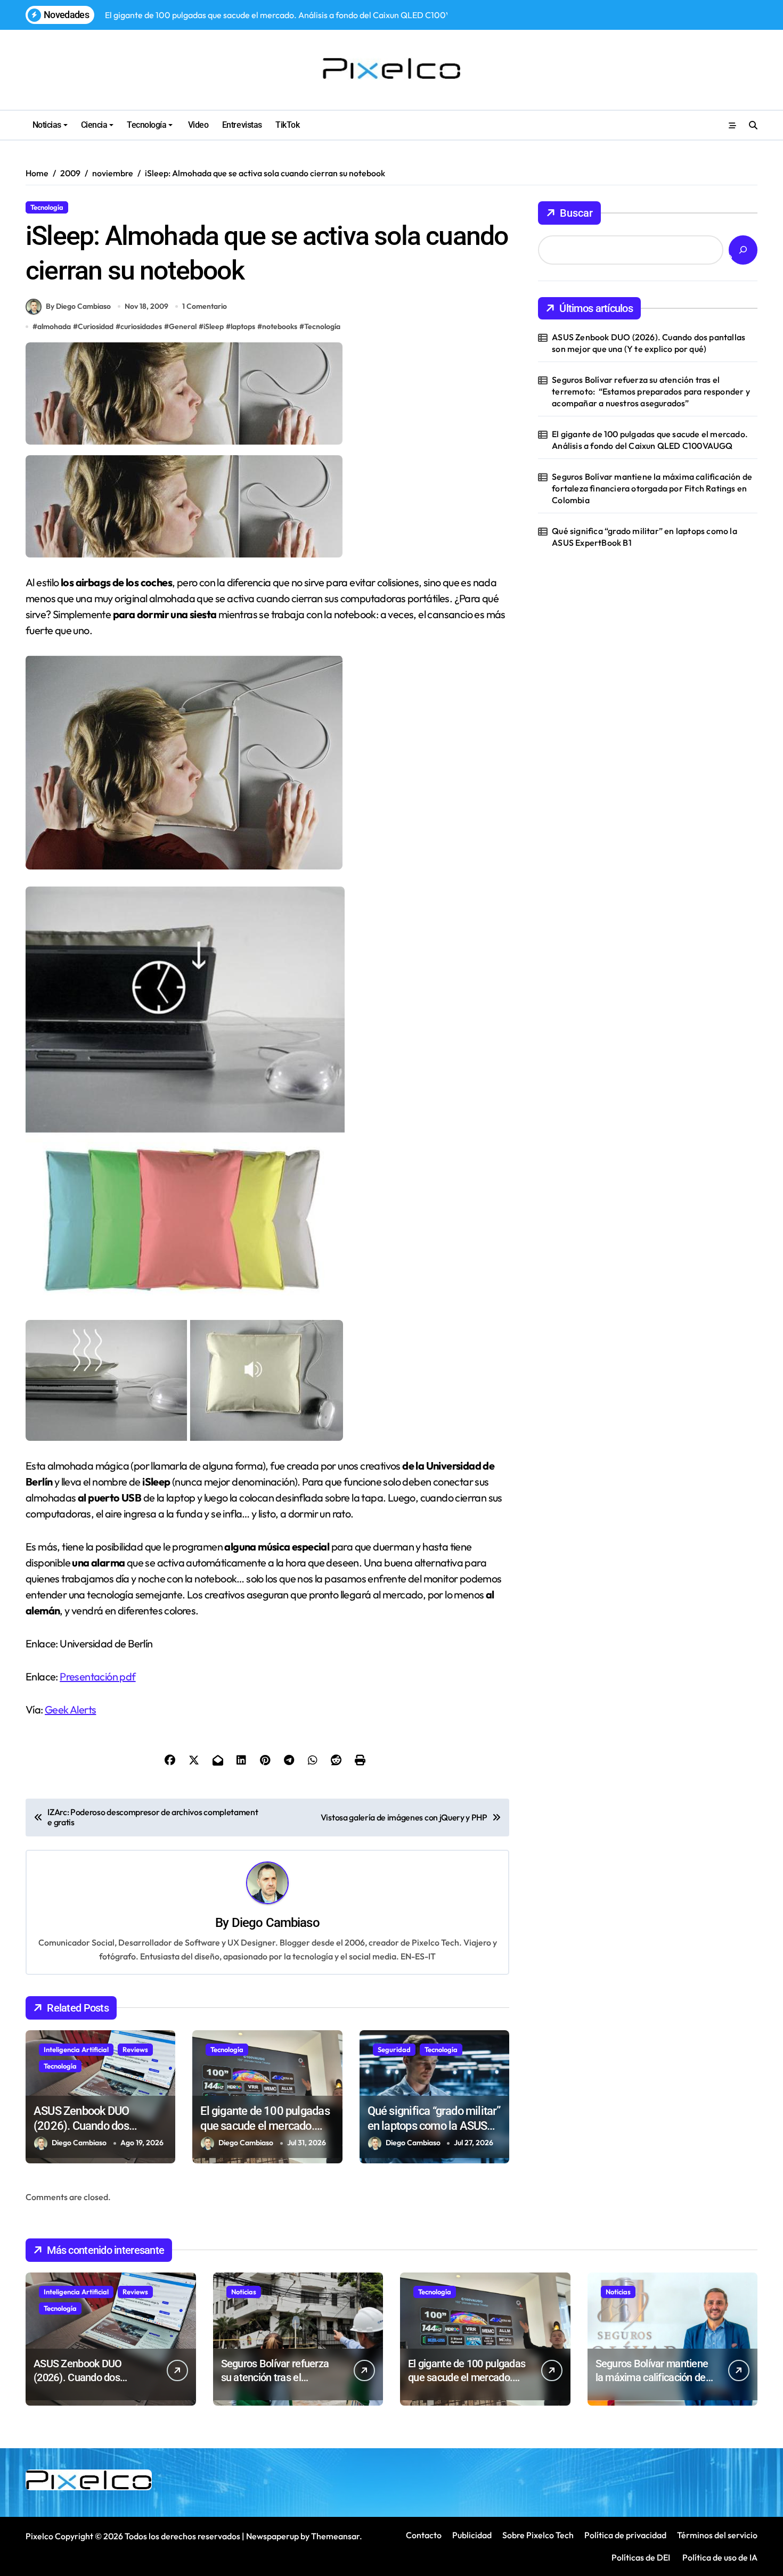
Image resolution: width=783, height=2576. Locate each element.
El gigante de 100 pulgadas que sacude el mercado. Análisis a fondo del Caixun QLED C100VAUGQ (650, 440)
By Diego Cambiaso (78, 306)
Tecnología (146, 125)
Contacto (424, 2535)
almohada (54, 326)
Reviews (135, 2049)
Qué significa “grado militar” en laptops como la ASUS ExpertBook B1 (434, 2126)
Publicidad (472, 2535)
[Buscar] (743, 250)
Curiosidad (96, 326)
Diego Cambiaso (276, 1923)
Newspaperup (272, 2536)
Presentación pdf (97, 1676)
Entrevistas (242, 125)
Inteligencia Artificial (76, 2049)
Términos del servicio (717, 2535)
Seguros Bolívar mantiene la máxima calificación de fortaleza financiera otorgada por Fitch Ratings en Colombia (652, 489)
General (183, 326)
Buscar (576, 213)
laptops (243, 326)
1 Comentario (205, 306)
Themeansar (335, 2536)
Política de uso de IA (719, 2557)
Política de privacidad (625, 2535)
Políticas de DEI (641, 2557)
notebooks (280, 326)
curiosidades (141, 326)
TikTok (287, 125)
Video (197, 125)
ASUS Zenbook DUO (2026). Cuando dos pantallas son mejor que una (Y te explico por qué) (649, 343)
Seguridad (394, 2049)
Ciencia (94, 125)
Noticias (47, 125)
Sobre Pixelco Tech (538, 2535)
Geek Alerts (70, 1709)
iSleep (214, 326)
